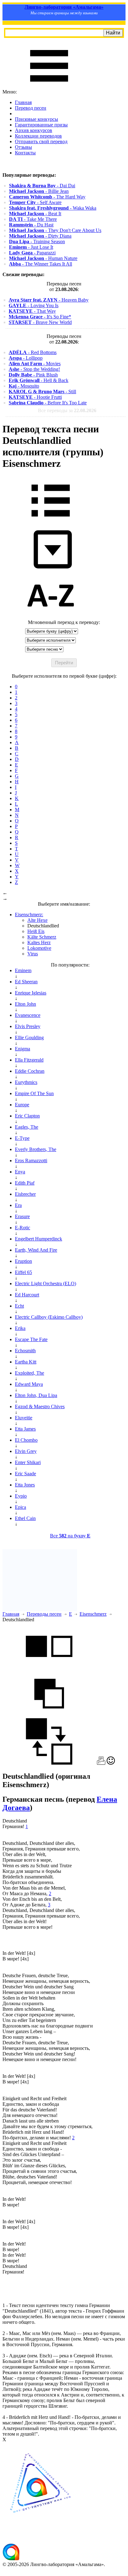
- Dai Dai (42, 186)
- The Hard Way (47, 197)
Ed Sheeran (26, 982)
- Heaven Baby (49, 300)
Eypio (21, 1496)
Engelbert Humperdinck (39, 1239)
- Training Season (37, 241)
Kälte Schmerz (42, 937)
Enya (20, 1172)
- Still (42, 391)
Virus (33, 954)
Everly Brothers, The (36, 1149)
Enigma (23, 1049)
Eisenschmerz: (29, 915)
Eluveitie (24, 1418)
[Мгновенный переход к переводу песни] (51, 569)
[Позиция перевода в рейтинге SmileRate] (111, 1763)
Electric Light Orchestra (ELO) (46, 1283)
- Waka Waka (53, 208)
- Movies (35, 364)
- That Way (32, 311)
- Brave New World (40, 322)
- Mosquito (24, 386)
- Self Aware (35, 202)
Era (18, 1205)
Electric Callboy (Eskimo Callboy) (49, 1317)
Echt (19, 1306)
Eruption (23, 1261)
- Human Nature (43, 258)
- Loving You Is (34, 305)
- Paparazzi (32, 253)
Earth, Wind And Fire (36, 1250)
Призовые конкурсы (37, 119)
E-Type (22, 1138)
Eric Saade (25, 1474)
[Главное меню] (49, 86)
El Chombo (26, 1440)
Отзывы (23, 147)
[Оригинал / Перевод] (49, 1763)
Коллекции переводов (38, 136)
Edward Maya (29, 1384)
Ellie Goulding (29, 1038)
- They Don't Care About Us (55, 230)
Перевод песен (31, 108)
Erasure (22, 1216)
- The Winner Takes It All (41, 264)
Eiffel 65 (23, 1272)
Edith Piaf (25, 1183)
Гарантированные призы (41, 125)
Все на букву (70, 1536)
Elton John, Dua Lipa (36, 1395)
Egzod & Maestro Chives (40, 1406)
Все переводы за (67, 410)
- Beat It (35, 214)
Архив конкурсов (34, 130)
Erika (20, 1328)
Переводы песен (44, 1614)
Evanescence (28, 1015)
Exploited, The (30, 1373)
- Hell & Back (39, 380)
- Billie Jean (39, 191)
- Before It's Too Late (48, 403)
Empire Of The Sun (34, 1093)
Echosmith (25, 1351)
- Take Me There (33, 219)
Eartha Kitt (26, 1362)
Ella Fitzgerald (29, 1060)
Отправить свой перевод (41, 141)
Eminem (23, 970)
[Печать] (101, 1763)
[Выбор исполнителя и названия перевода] (51, 521)
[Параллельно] (49, 1667)
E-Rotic (23, 1228)
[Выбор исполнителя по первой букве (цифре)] (51, 617)
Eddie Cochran (30, 1071)
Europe (22, 1105)
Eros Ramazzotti (31, 1161)
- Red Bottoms (33, 352)
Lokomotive (39, 948)
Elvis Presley (28, 1026)
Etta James (25, 1429)
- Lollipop (26, 358)
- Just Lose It (31, 247)
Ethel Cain (25, 1518)
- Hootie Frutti (35, 397)
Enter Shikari (28, 1462)
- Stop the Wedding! (34, 369)
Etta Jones (25, 1485)
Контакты (25, 153)
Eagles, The (27, 1127)
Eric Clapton (27, 1116)
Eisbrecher (25, 1194)
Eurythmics (26, 1082)
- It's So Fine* (40, 317)
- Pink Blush (33, 375)
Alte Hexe (37, 920)
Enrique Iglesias (31, 993)
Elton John (25, 1004)
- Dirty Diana (40, 236)
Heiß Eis (36, 931)
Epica (21, 1507)
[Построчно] (49, 1715)
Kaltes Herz (39, 942)
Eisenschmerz (93, 1614)
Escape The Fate (31, 1339)
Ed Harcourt (27, 1295)
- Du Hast (31, 225)
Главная (23, 102)
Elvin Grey (26, 1451)
